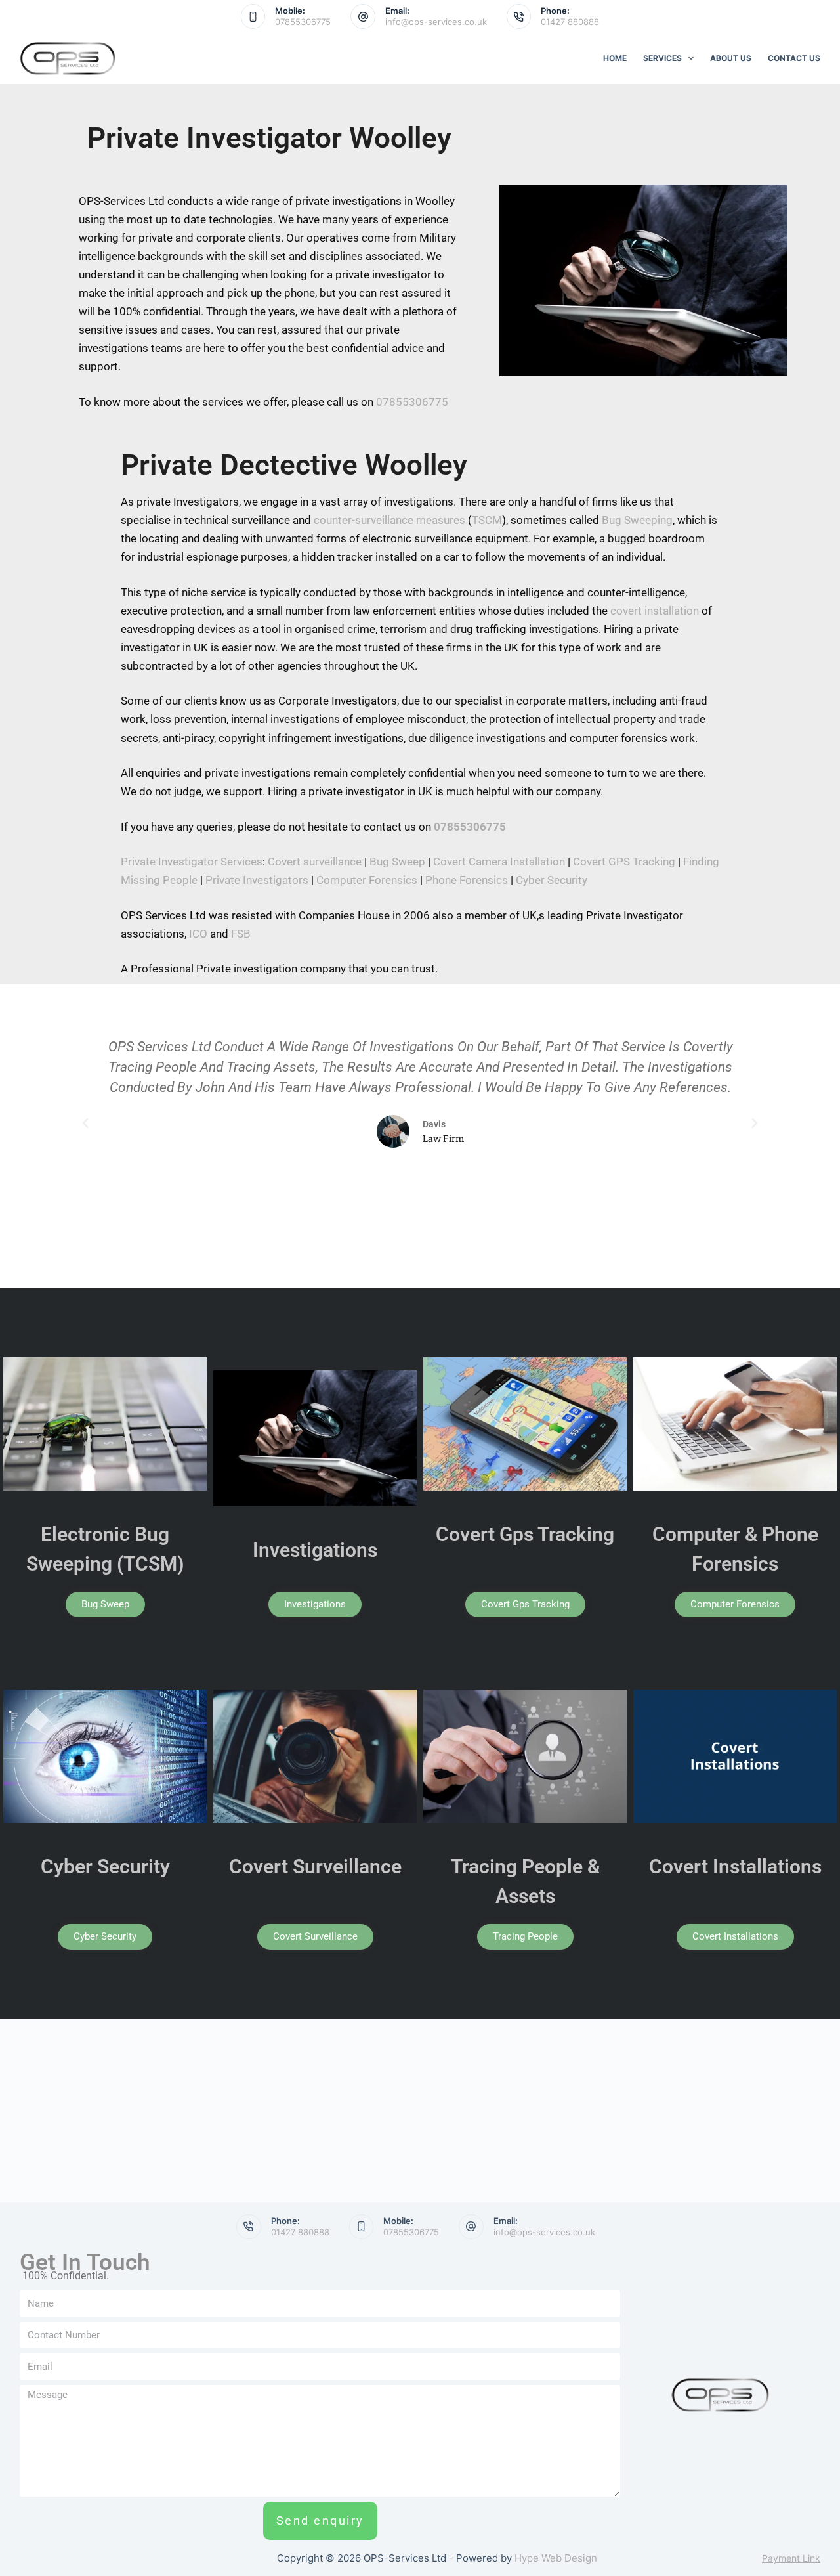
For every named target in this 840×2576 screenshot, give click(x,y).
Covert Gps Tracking (525, 1534)
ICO (198, 934)
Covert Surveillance (315, 1867)
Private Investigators (257, 880)
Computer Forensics (367, 880)
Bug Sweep (397, 862)
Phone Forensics (467, 880)
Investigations (315, 1550)
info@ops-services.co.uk (436, 22)
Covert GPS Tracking (624, 862)
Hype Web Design (556, 2558)
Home (615, 58)
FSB (241, 934)
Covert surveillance (315, 862)
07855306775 (303, 22)
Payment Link (791, 2558)
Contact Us (794, 58)
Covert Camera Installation (499, 862)
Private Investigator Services (192, 862)
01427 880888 (570, 22)
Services (662, 58)
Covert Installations (735, 1867)
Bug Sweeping (637, 520)
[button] (85, 1124)
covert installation (655, 611)
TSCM (487, 520)
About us (731, 58)
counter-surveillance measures (389, 520)
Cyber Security (552, 880)
